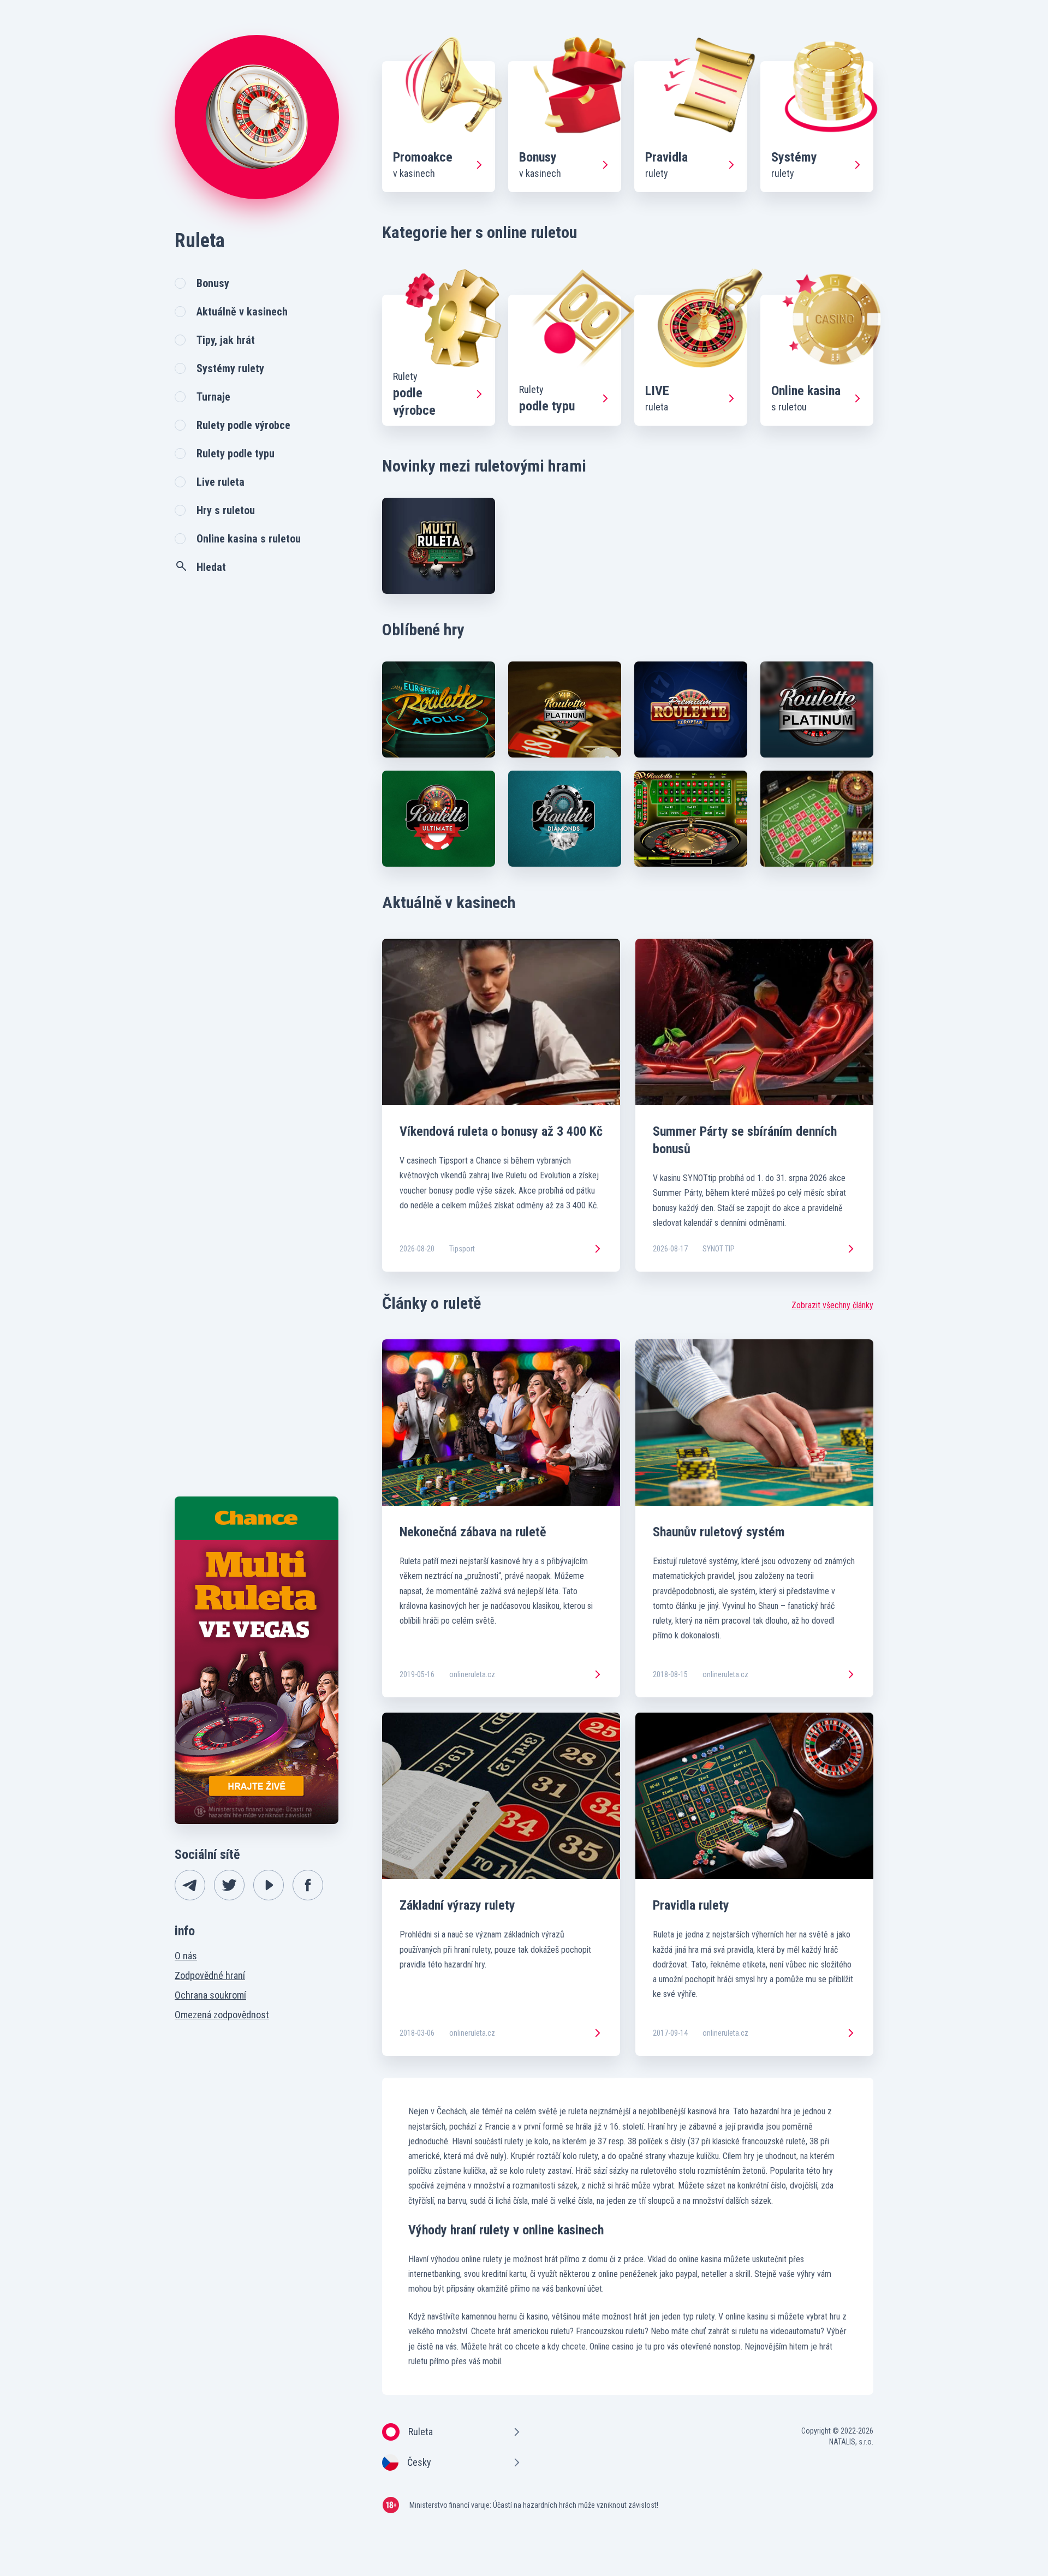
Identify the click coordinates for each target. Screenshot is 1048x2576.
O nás (186, 1956)
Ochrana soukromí (210, 1995)
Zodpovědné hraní (210, 1975)
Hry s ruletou (226, 510)
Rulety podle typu (236, 454)
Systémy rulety (230, 368)
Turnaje (213, 397)
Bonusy (213, 283)
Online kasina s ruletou (249, 539)
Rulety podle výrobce (243, 425)
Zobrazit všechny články (832, 1305)
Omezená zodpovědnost (222, 2015)
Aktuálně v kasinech (242, 312)
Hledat (211, 567)
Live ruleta (221, 482)
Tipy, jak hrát (226, 340)
